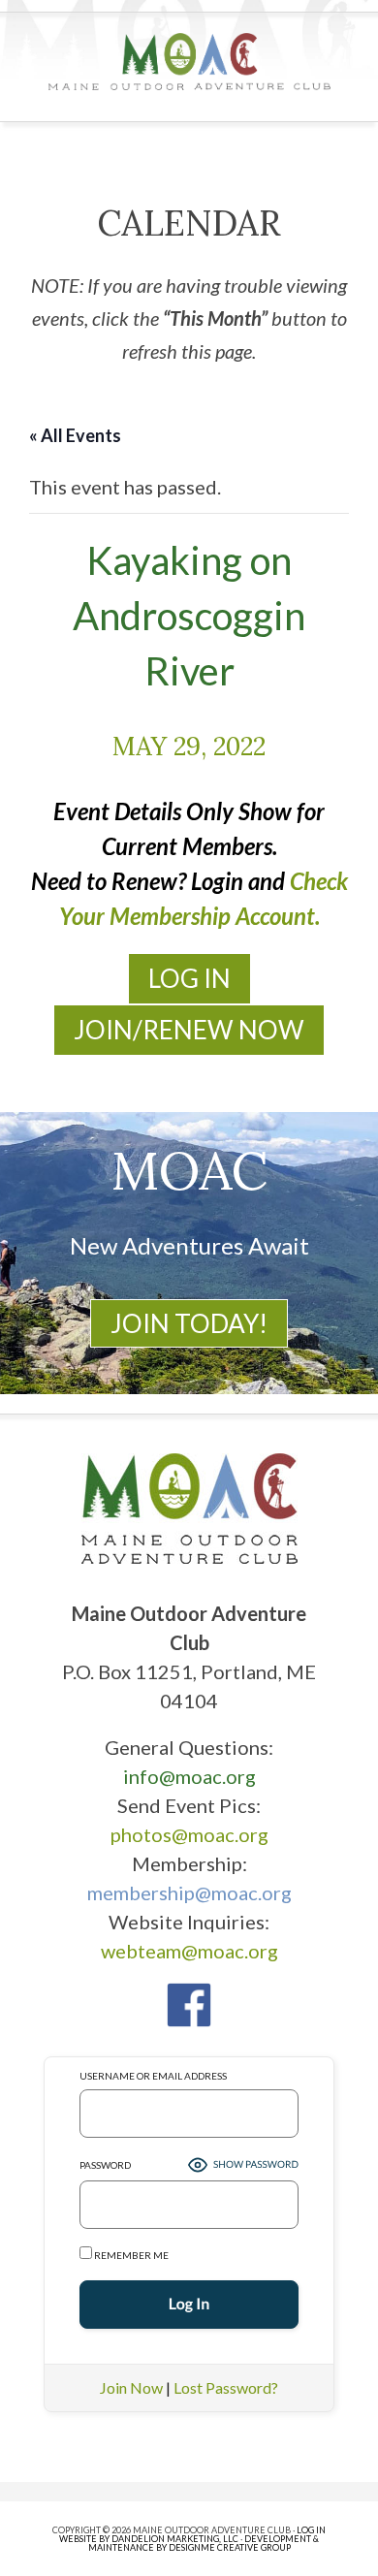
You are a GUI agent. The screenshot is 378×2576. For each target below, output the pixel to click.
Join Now (131, 2387)
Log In (189, 978)
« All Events (75, 435)
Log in (311, 2530)
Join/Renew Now (189, 1030)
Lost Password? (226, 2387)
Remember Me (130, 2255)
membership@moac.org (189, 1892)
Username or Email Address (153, 2076)
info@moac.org (189, 1776)
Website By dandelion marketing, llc (149, 2539)
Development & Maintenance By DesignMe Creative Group (204, 2543)
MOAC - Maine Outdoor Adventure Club (189, 61)
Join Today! (189, 1323)
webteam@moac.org (189, 1951)
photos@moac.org (189, 1834)
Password (105, 2165)
